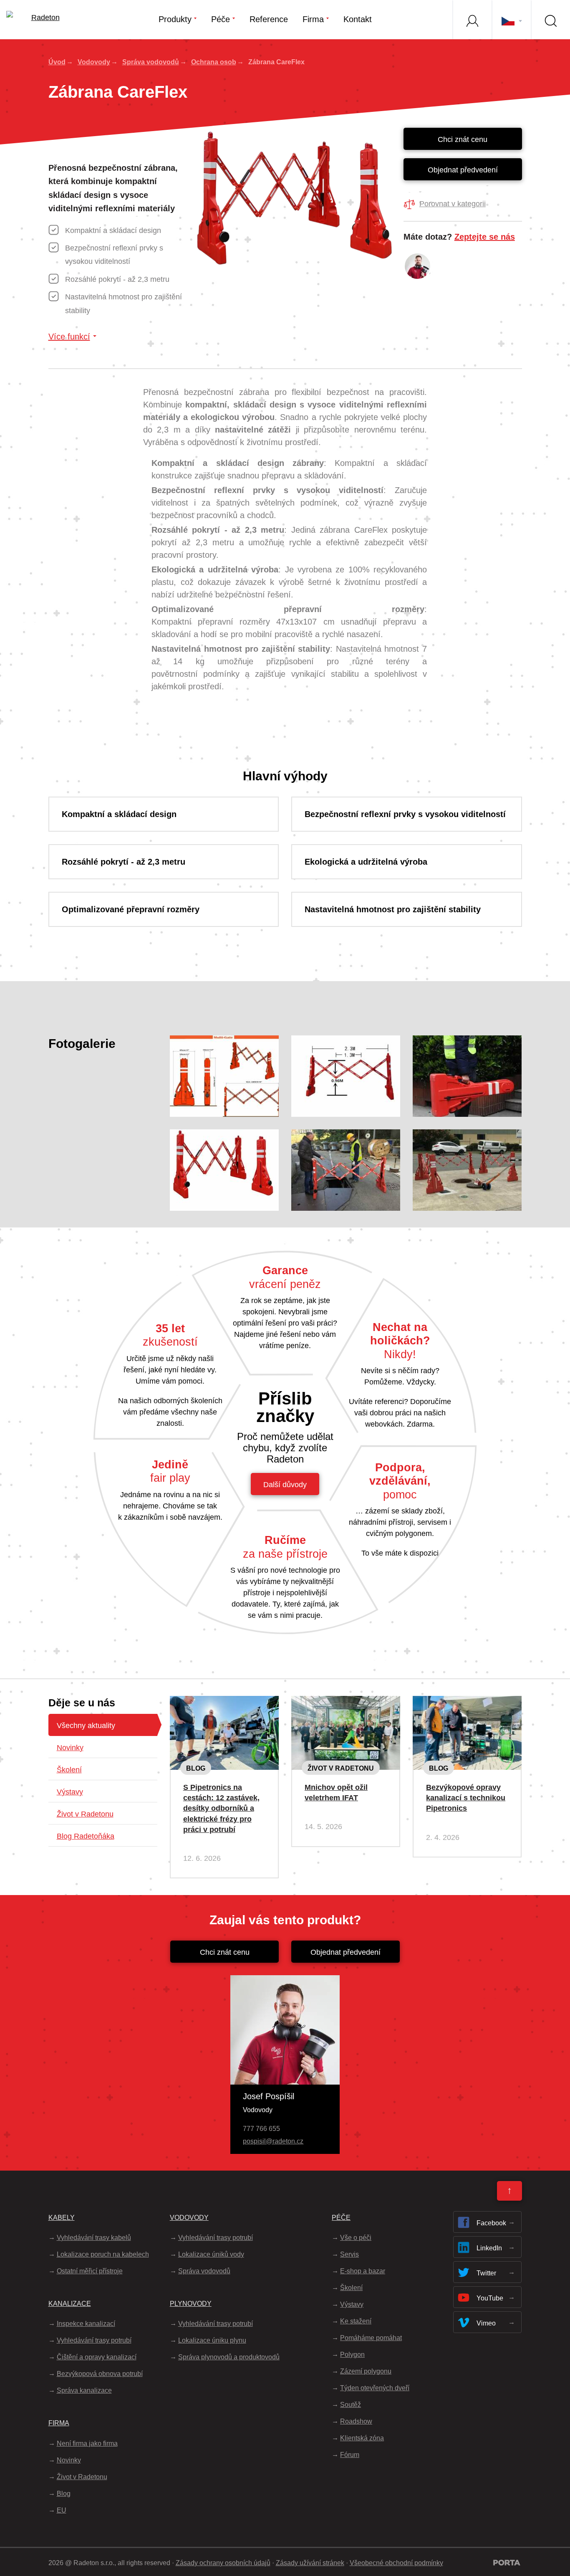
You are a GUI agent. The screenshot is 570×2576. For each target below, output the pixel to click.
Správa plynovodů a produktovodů (229, 2357)
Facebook (491, 2223)
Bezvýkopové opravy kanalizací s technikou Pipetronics (466, 1798)
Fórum (350, 2455)
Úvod (57, 62)
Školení (69, 1770)
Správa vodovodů (151, 62)
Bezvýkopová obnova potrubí (100, 2374)
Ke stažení (356, 2321)
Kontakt (358, 19)
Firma (313, 19)
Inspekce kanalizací (86, 2324)
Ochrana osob (214, 62)
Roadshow (356, 2421)
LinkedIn (489, 2248)
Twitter (486, 2273)
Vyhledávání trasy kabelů (94, 2238)
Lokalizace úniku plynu (212, 2340)
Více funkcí (69, 337)
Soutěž (351, 2405)
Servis (349, 2254)
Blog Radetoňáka (86, 1836)
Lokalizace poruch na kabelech (103, 2254)
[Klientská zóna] (472, 20)
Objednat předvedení (463, 170)
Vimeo (486, 2323)
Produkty (175, 19)
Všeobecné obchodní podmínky (396, 2563)
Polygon (352, 2355)
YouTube (490, 2298)
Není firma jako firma (87, 2443)
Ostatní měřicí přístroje (90, 2271)
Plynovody (191, 2304)
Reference (269, 19)
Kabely (62, 2218)
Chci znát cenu (463, 139)
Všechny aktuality (86, 1726)
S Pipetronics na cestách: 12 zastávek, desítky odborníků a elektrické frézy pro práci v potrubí (221, 1808)
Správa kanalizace (84, 2390)
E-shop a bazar (363, 2271)
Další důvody (285, 1485)
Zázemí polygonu (366, 2371)
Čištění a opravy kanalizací (97, 2357)
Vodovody (94, 62)
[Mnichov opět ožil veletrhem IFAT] (346, 1703)
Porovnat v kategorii (453, 204)
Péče (221, 19)
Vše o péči (356, 2238)
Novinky (70, 1748)
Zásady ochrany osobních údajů (223, 2563)
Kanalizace (70, 2304)
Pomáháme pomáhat (371, 2338)
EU (62, 2510)
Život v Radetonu (85, 1814)
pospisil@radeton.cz (273, 2141)
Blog (196, 1768)
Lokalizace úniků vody (211, 2254)
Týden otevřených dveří (375, 2388)
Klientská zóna (362, 2438)
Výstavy (70, 1792)
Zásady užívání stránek (310, 2563)
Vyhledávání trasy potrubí (94, 2340)
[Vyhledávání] (550, 20)
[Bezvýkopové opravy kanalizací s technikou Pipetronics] (467, 1703)
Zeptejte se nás (485, 237)
